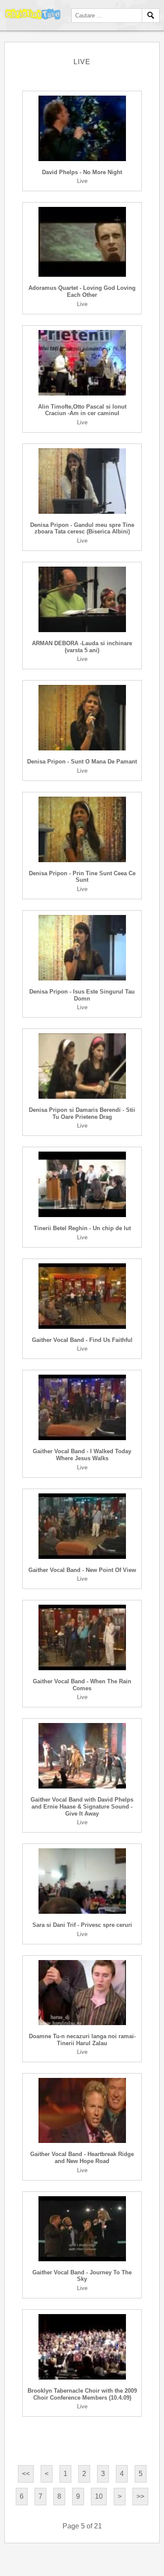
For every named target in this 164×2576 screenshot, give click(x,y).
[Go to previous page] (47, 2474)
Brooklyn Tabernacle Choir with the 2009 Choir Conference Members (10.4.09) (82, 2394)
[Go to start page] (26, 2474)
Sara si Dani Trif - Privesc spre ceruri (82, 1925)
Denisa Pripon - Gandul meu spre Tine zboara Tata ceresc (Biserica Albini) (82, 528)
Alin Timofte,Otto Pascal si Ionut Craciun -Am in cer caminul (82, 410)
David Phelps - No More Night (82, 172)
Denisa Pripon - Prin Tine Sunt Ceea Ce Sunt (82, 877)
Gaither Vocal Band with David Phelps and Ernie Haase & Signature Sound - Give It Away (82, 1806)
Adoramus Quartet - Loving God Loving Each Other (82, 291)
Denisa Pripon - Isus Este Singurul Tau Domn (82, 995)
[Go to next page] (120, 2497)
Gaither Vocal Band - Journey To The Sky (82, 2276)
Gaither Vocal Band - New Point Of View (82, 1570)
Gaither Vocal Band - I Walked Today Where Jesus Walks (82, 1455)
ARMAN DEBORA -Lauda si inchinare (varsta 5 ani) (82, 647)
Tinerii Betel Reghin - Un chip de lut (82, 1228)
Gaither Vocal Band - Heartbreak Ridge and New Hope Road (82, 2158)
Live (82, 181)
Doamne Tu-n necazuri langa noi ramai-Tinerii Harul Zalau (82, 2040)
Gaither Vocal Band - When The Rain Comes (82, 1685)
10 (99, 2496)
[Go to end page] (140, 2497)
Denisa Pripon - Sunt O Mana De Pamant (82, 762)
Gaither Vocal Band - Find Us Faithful (82, 1340)
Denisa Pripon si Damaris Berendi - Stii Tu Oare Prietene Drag (82, 1113)
